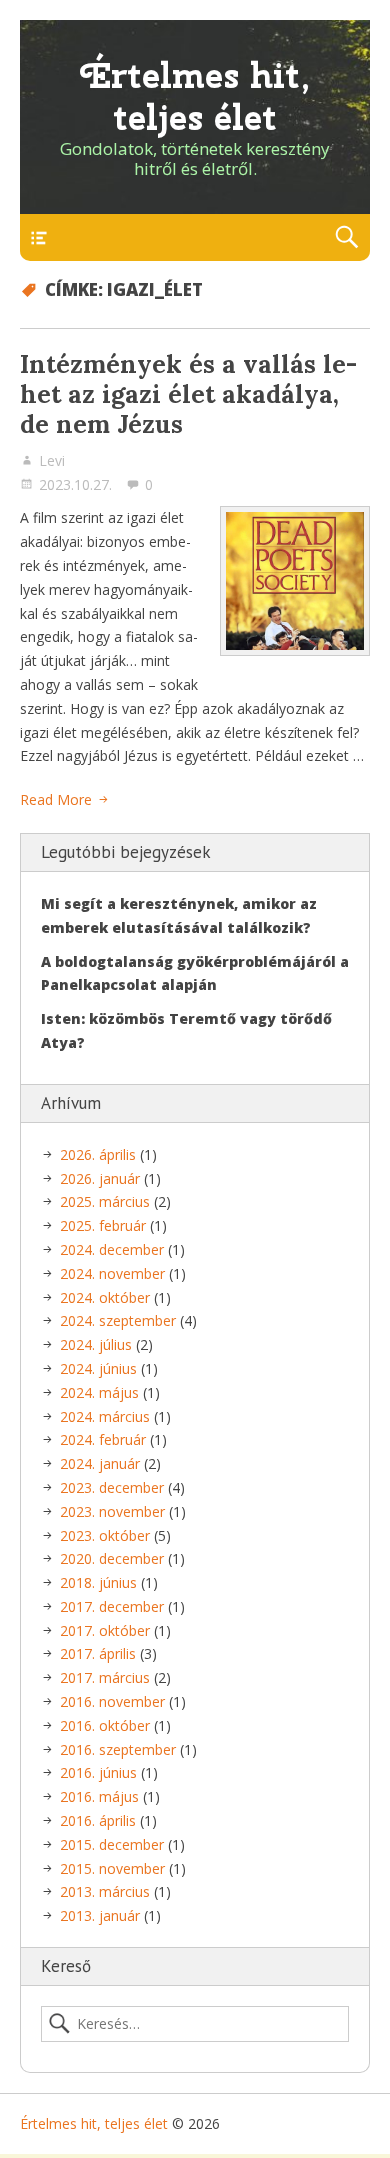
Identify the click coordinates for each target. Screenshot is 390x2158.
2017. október (105, 1630)
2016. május (99, 1796)
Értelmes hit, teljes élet (195, 96)
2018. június (98, 1582)
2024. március (105, 1416)
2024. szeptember (118, 1320)
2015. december (112, 1844)
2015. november (112, 1868)
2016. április (98, 1820)
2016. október (105, 1725)
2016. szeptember (118, 1749)
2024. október (105, 1297)
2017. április (98, 1653)
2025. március (105, 1201)
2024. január (100, 1463)
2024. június (98, 1368)
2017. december (112, 1606)
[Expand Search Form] (346, 237)
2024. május (99, 1392)
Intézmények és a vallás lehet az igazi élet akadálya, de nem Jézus (188, 394)
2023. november (112, 1511)
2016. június (98, 1772)
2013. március (105, 1891)
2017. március (105, 1677)
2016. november (112, 1701)
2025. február (103, 1225)
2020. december (112, 1558)
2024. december (112, 1249)
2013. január (100, 1915)
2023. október (105, 1535)
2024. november (112, 1273)
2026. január (100, 1178)
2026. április (98, 1154)
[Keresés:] (195, 2024)
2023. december (112, 1487)
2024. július (96, 1344)
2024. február (103, 1439)
